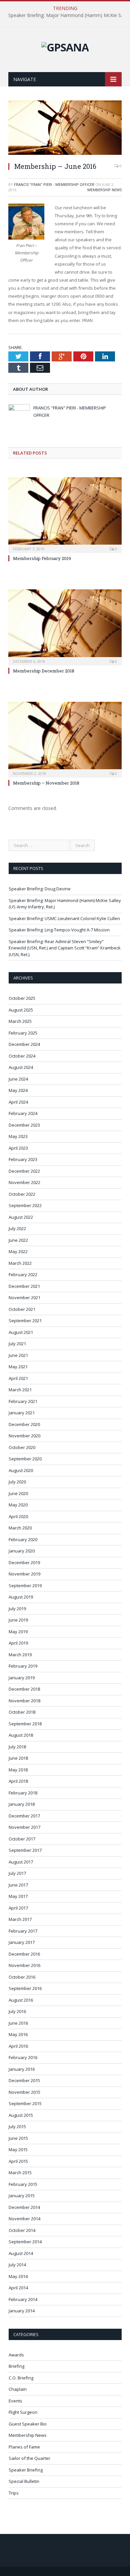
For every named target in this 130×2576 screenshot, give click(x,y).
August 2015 (21, 2115)
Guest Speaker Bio (28, 2424)
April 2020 (18, 1516)
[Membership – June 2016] (65, 153)
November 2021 (24, 1298)
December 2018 (24, 1689)
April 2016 (18, 2046)
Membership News (104, 190)
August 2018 (21, 1735)
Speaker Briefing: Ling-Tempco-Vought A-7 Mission (59, 930)
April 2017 (18, 1908)
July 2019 (17, 1609)
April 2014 (18, 2288)
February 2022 (23, 1274)
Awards (16, 2355)
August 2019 (21, 1597)
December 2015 (24, 2080)
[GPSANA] (65, 46)
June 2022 (18, 1240)
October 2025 (22, 998)
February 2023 (23, 1159)
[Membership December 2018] (65, 626)
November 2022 (24, 1182)
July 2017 (17, 1873)
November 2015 (24, 2092)
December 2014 (24, 2207)
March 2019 (20, 1655)
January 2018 (22, 1804)
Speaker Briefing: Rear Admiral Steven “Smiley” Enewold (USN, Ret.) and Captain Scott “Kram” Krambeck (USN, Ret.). (65, 948)
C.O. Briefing (21, 2378)
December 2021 (24, 1286)
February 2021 (23, 1401)
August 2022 (21, 1217)
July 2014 (17, 2265)
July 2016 (17, 2011)
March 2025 (20, 1021)
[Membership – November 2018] (65, 739)
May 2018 (18, 1770)
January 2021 (22, 1413)
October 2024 (22, 1056)
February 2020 (23, 1539)
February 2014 (23, 2299)
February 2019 (23, 1666)
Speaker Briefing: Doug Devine (40, 889)
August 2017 (21, 1862)
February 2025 (23, 1033)
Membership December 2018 (44, 671)
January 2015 (22, 2196)
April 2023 (18, 1148)
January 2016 (22, 2069)
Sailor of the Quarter (29, 2458)
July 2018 (17, 1747)
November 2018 (24, 1701)
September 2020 (25, 1459)
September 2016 (25, 1988)
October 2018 (22, 1712)
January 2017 (22, 1942)
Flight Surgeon (23, 2412)
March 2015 (20, 2173)
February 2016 (23, 2057)
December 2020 (24, 1424)
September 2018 (25, 1724)
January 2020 (22, 1551)
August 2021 (21, 1332)
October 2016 (22, 1977)
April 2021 (18, 1378)
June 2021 (18, 1355)
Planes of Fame (24, 2447)
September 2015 (25, 2103)
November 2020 (24, 1436)
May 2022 (18, 1251)
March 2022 (20, 1263)
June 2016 (18, 2023)
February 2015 (23, 2184)
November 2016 (24, 1965)
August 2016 (21, 2000)
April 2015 (18, 2161)
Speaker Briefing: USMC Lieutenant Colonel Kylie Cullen (64, 918)
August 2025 (21, 1010)
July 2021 (17, 1344)
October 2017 (22, 1839)
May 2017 (18, 1896)
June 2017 (18, 1885)
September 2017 (25, 1850)
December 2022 (24, 1171)
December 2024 (24, 1044)
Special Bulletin (24, 2481)
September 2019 (25, 1586)
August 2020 (21, 1470)
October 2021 (22, 1309)
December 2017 (24, 1816)
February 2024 (23, 1113)
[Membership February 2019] (65, 514)
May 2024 (18, 1090)
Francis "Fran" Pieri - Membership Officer (54, 184)
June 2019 (18, 1620)
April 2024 (18, 1102)
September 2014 (25, 2242)
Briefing (16, 2366)
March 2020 (20, 1528)
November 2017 (24, 1827)
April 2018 (18, 1781)
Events (15, 2401)
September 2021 (25, 1321)
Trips (14, 2493)
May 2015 (18, 2150)
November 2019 (24, 1574)
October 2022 (22, 1194)
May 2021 (18, 1367)
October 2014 (22, 2230)
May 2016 (18, 2034)
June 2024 (18, 1079)
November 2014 (24, 2219)
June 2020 (18, 1493)
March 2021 (20, 1390)
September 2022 (25, 1205)
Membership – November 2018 (46, 783)
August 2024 (21, 1067)
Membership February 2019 (42, 558)
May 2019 (18, 1632)
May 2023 (18, 1136)
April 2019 (18, 1643)
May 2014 (18, 2276)
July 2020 (17, 1482)
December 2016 (24, 1954)
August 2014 (21, 2253)
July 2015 (17, 2126)
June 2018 (18, 1758)
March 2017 (20, 1919)
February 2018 (23, 1793)
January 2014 (22, 2311)
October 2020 (22, 1447)
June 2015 (18, 2138)
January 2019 (22, 1678)
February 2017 (23, 1931)
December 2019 (24, 1562)
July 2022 (17, 1228)
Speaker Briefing (26, 2470)
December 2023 (24, 1125)
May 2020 (18, 1505)
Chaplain (18, 2389)
